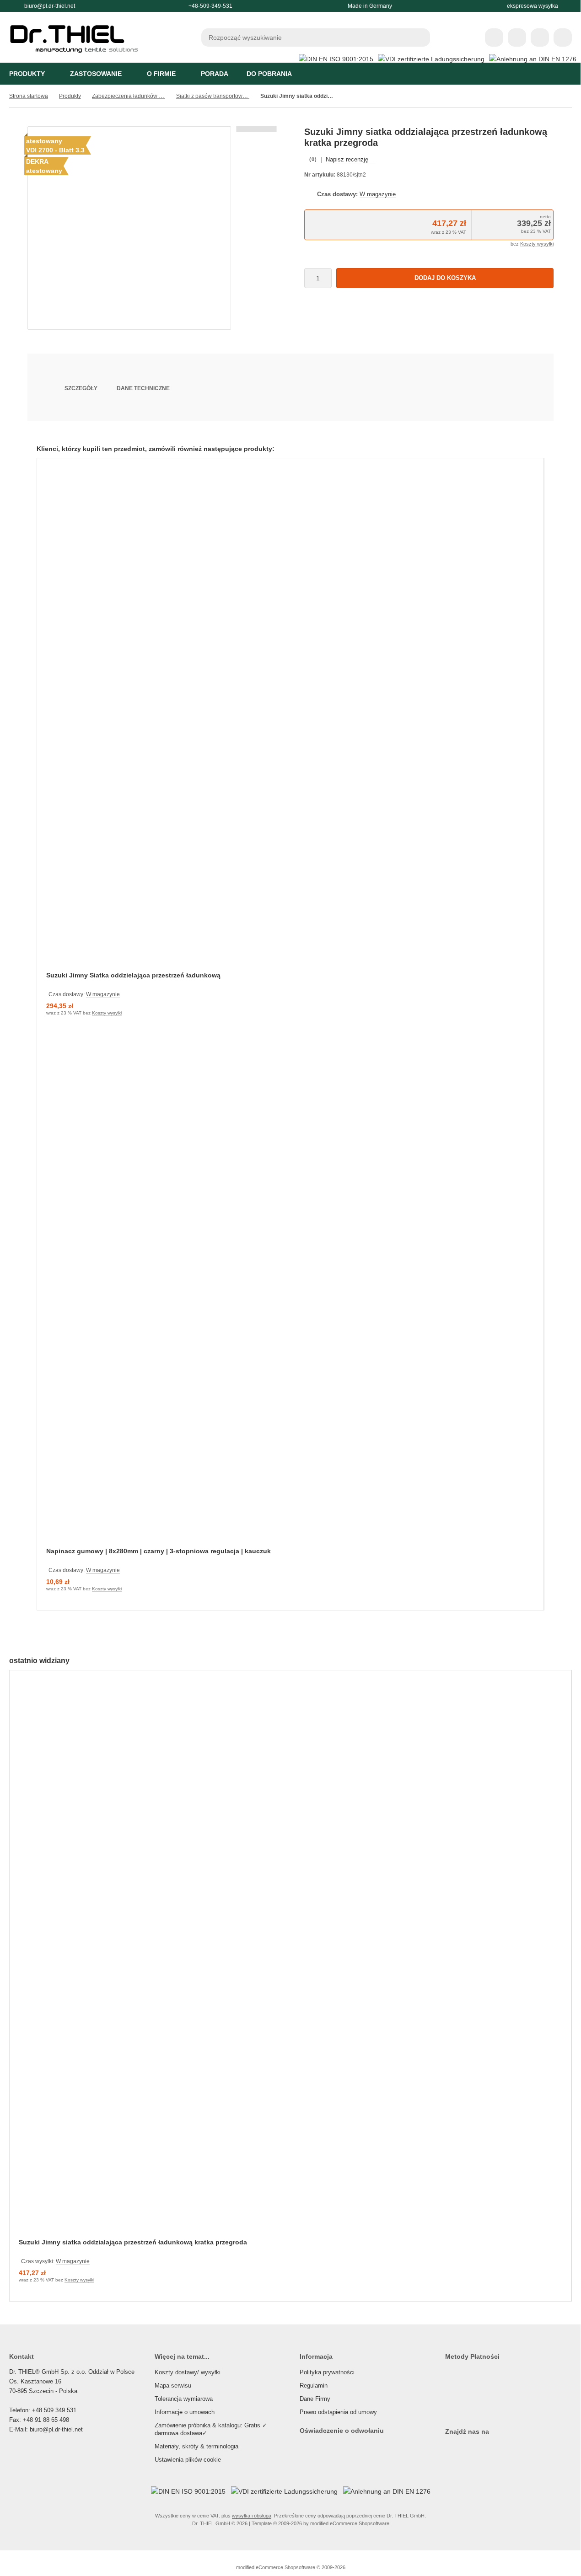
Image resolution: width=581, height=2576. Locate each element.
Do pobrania (269, 74)
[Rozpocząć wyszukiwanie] (421, 38)
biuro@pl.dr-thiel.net (50, 6)
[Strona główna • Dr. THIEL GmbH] (78, 58)
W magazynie (378, 194)
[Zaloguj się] (517, 38)
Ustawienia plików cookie (188, 2460)
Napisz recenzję (347, 159)
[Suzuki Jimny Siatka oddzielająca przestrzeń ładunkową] (290, 721)
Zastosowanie (96, 74)
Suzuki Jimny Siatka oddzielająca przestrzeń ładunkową (133, 975)
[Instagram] (447, 2450)
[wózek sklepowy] (540, 38)
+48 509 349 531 (54, 2410)
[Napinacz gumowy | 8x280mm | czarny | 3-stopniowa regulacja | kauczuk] (290, 1296)
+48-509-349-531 (210, 6)
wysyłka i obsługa (252, 2516)
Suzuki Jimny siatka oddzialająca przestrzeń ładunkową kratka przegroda (133, 2242)
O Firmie (161, 74)
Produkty (27, 74)
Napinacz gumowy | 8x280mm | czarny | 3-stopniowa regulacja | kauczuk (159, 1551)
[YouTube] (466, 2450)
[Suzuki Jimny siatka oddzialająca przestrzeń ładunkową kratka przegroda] (290, 1960)
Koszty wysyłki (537, 244)
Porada (215, 74)
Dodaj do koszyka (445, 278)
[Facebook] (456, 2450)
